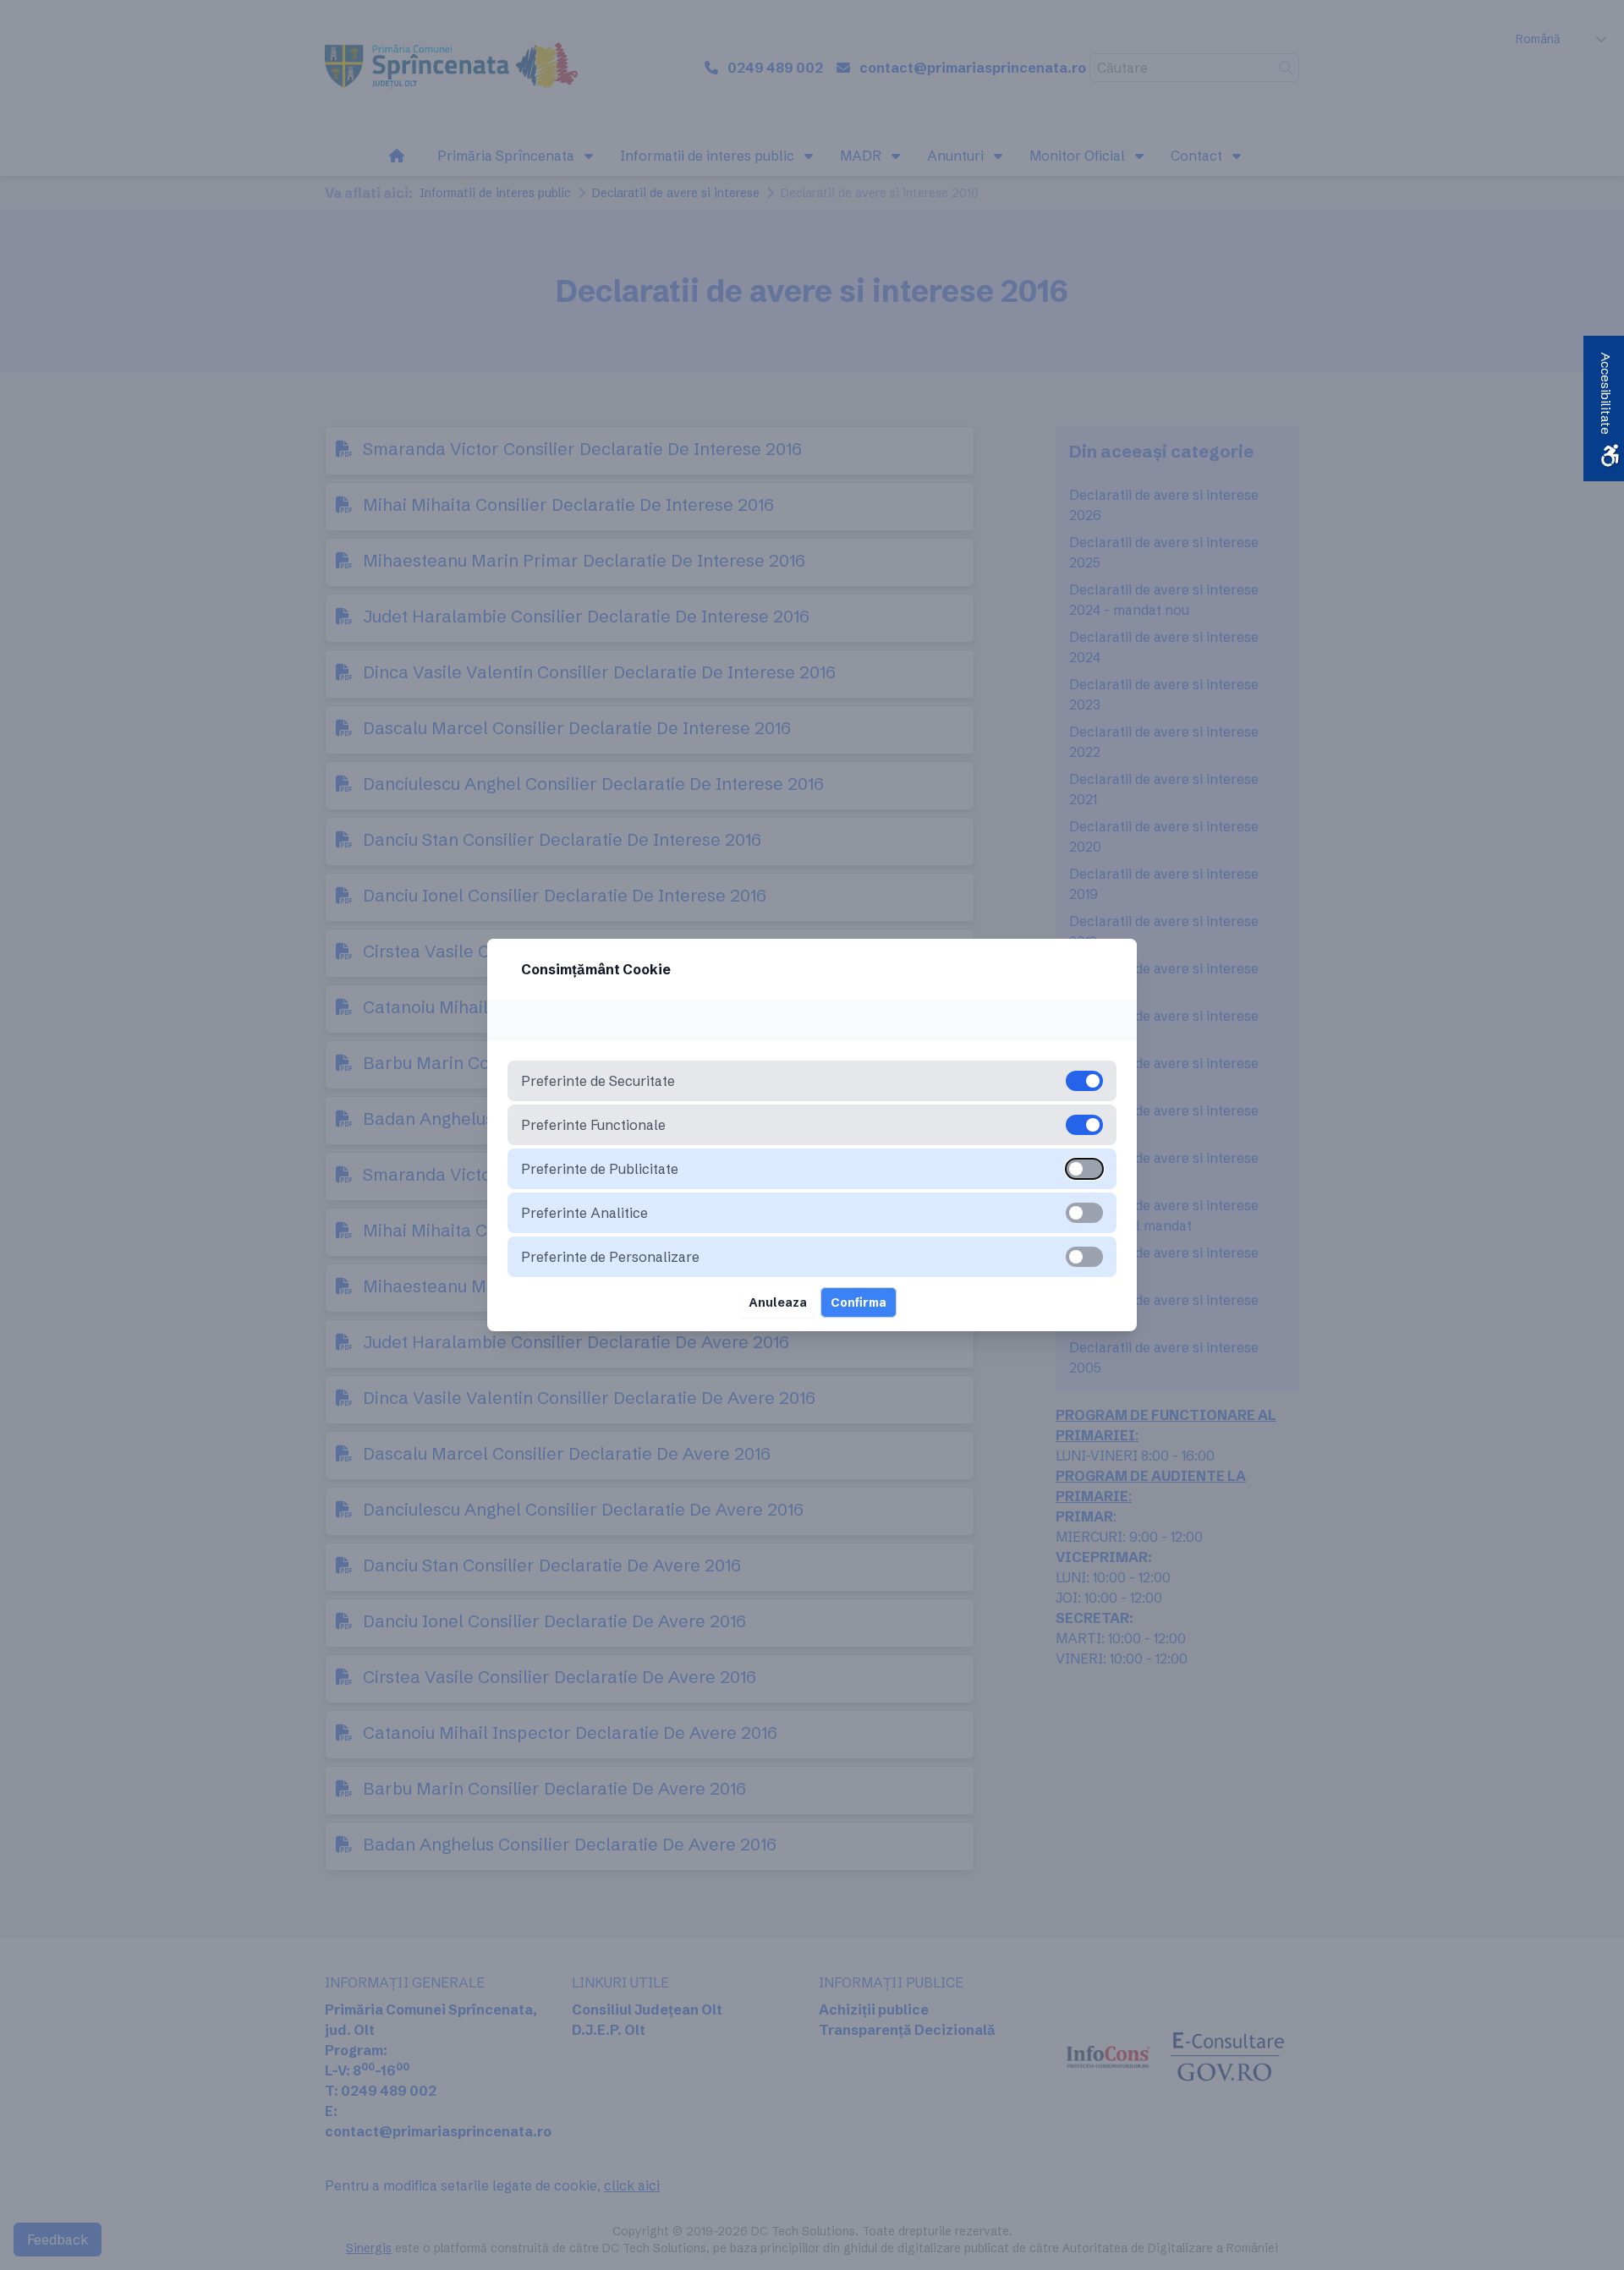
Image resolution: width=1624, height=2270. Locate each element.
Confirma (859, 1302)
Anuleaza (778, 1302)
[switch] (1084, 1169)
